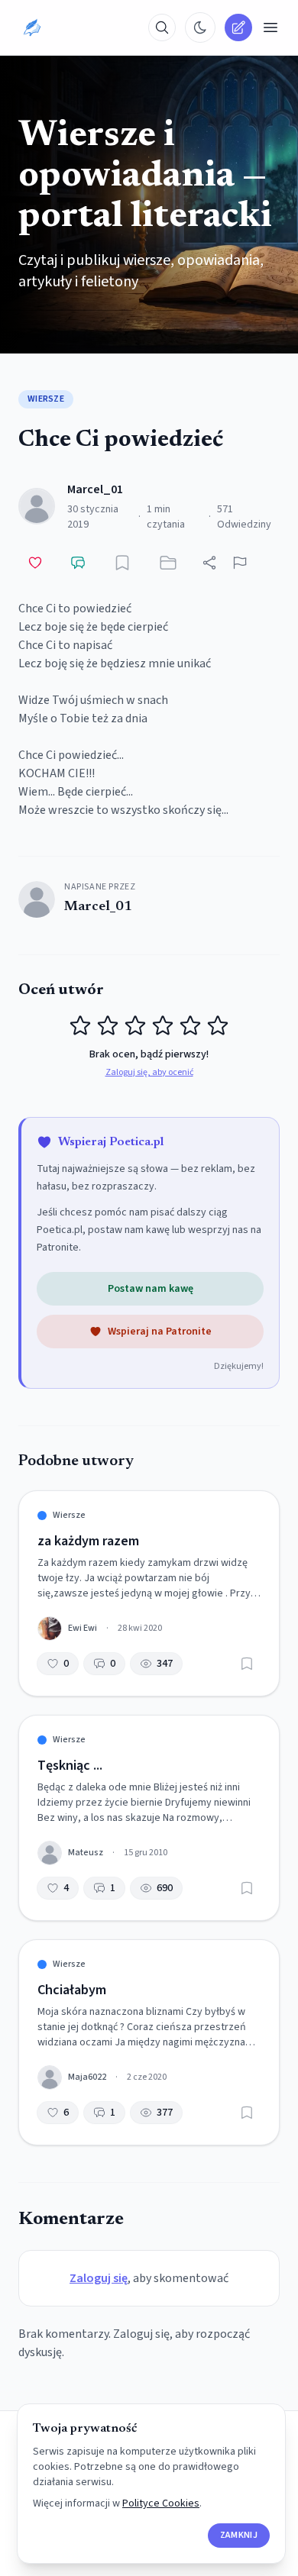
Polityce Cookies (161, 2503)
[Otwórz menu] (270, 27)
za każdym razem (88, 1541)
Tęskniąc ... (70, 1766)
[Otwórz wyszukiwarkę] (162, 27)
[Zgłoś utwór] (240, 563)
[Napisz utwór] (238, 27)
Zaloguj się (99, 2278)
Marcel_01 (95, 489)
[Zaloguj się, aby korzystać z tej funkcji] (122, 563)
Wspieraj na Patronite (160, 1332)
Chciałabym (72, 1990)
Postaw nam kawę (151, 1289)
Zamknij (239, 2535)
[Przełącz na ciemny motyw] (200, 27)
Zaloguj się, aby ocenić (149, 1073)
